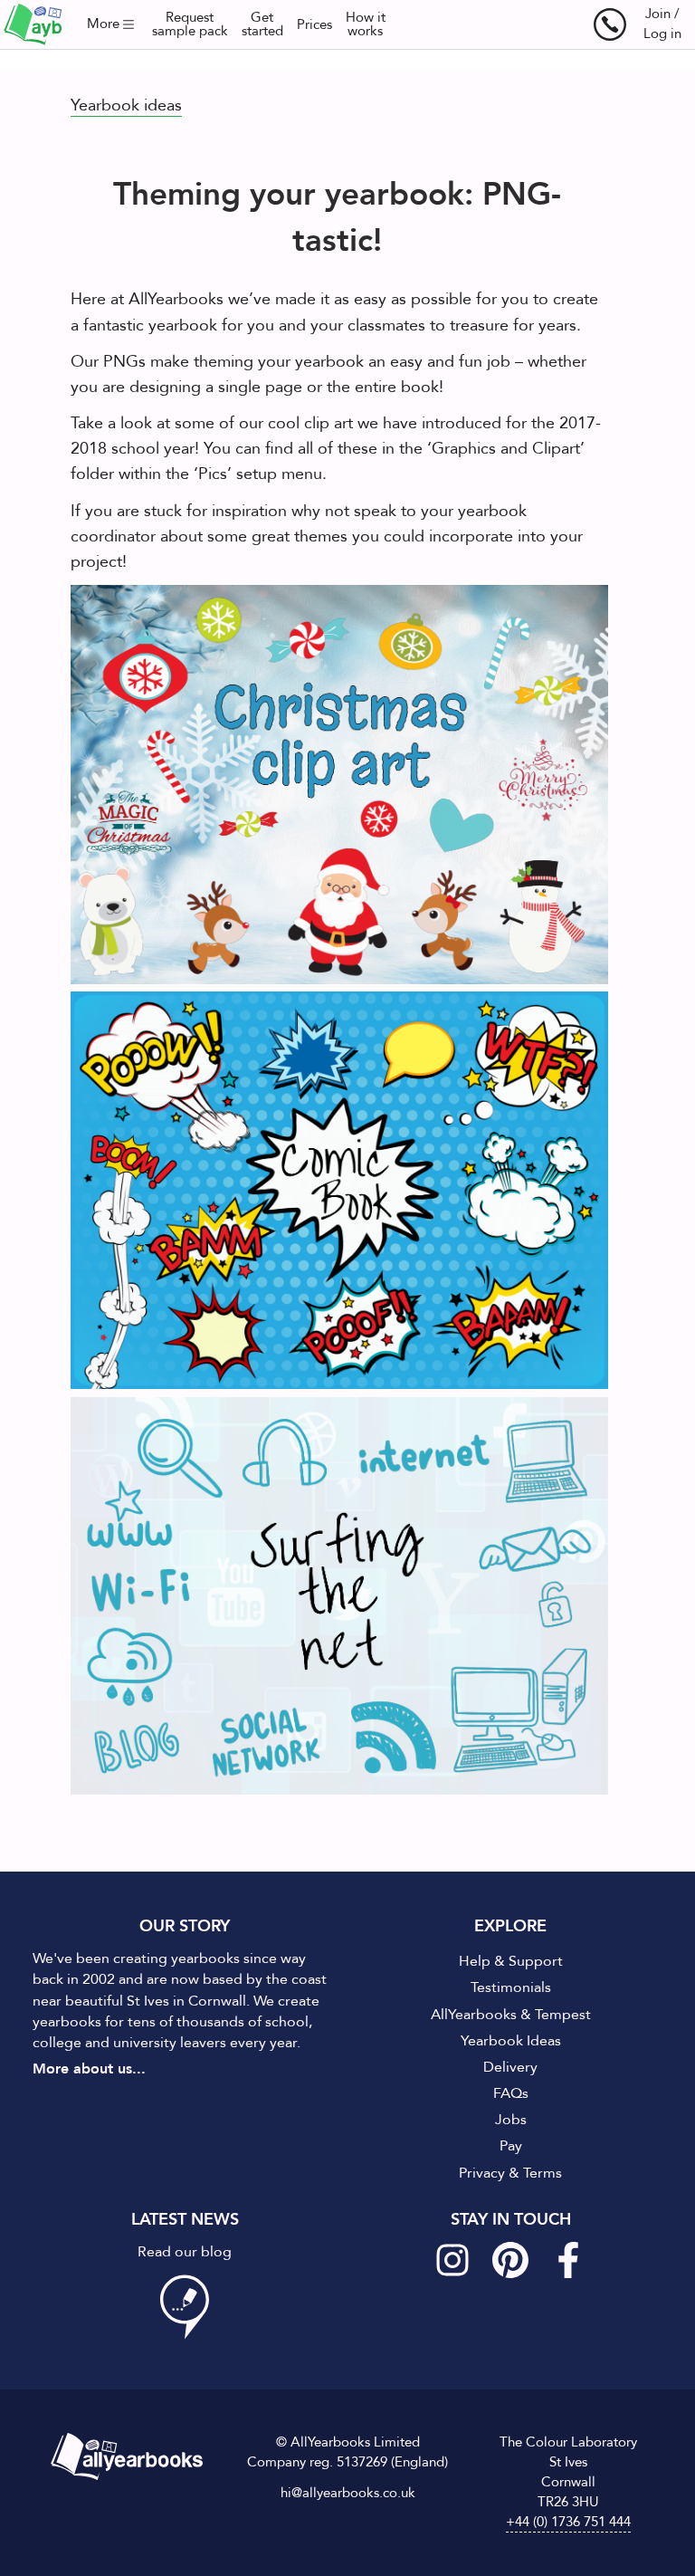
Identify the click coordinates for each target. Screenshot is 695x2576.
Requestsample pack (190, 24)
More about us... (89, 2069)
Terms (543, 2173)
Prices (314, 25)
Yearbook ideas (126, 105)
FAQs (511, 2093)
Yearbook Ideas (511, 2041)
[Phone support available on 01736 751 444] (610, 24)
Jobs (511, 2120)
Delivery (510, 2067)
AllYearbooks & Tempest (511, 2015)
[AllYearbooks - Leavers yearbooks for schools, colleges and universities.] (33, 24)
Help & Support (511, 1961)
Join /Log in (662, 24)
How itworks (366, 24)
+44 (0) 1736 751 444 (568, 2522)
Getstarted (262, 24)
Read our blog (185, 2252)
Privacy (482, 2173)
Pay (511, 2146)
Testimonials (511, 1987)
